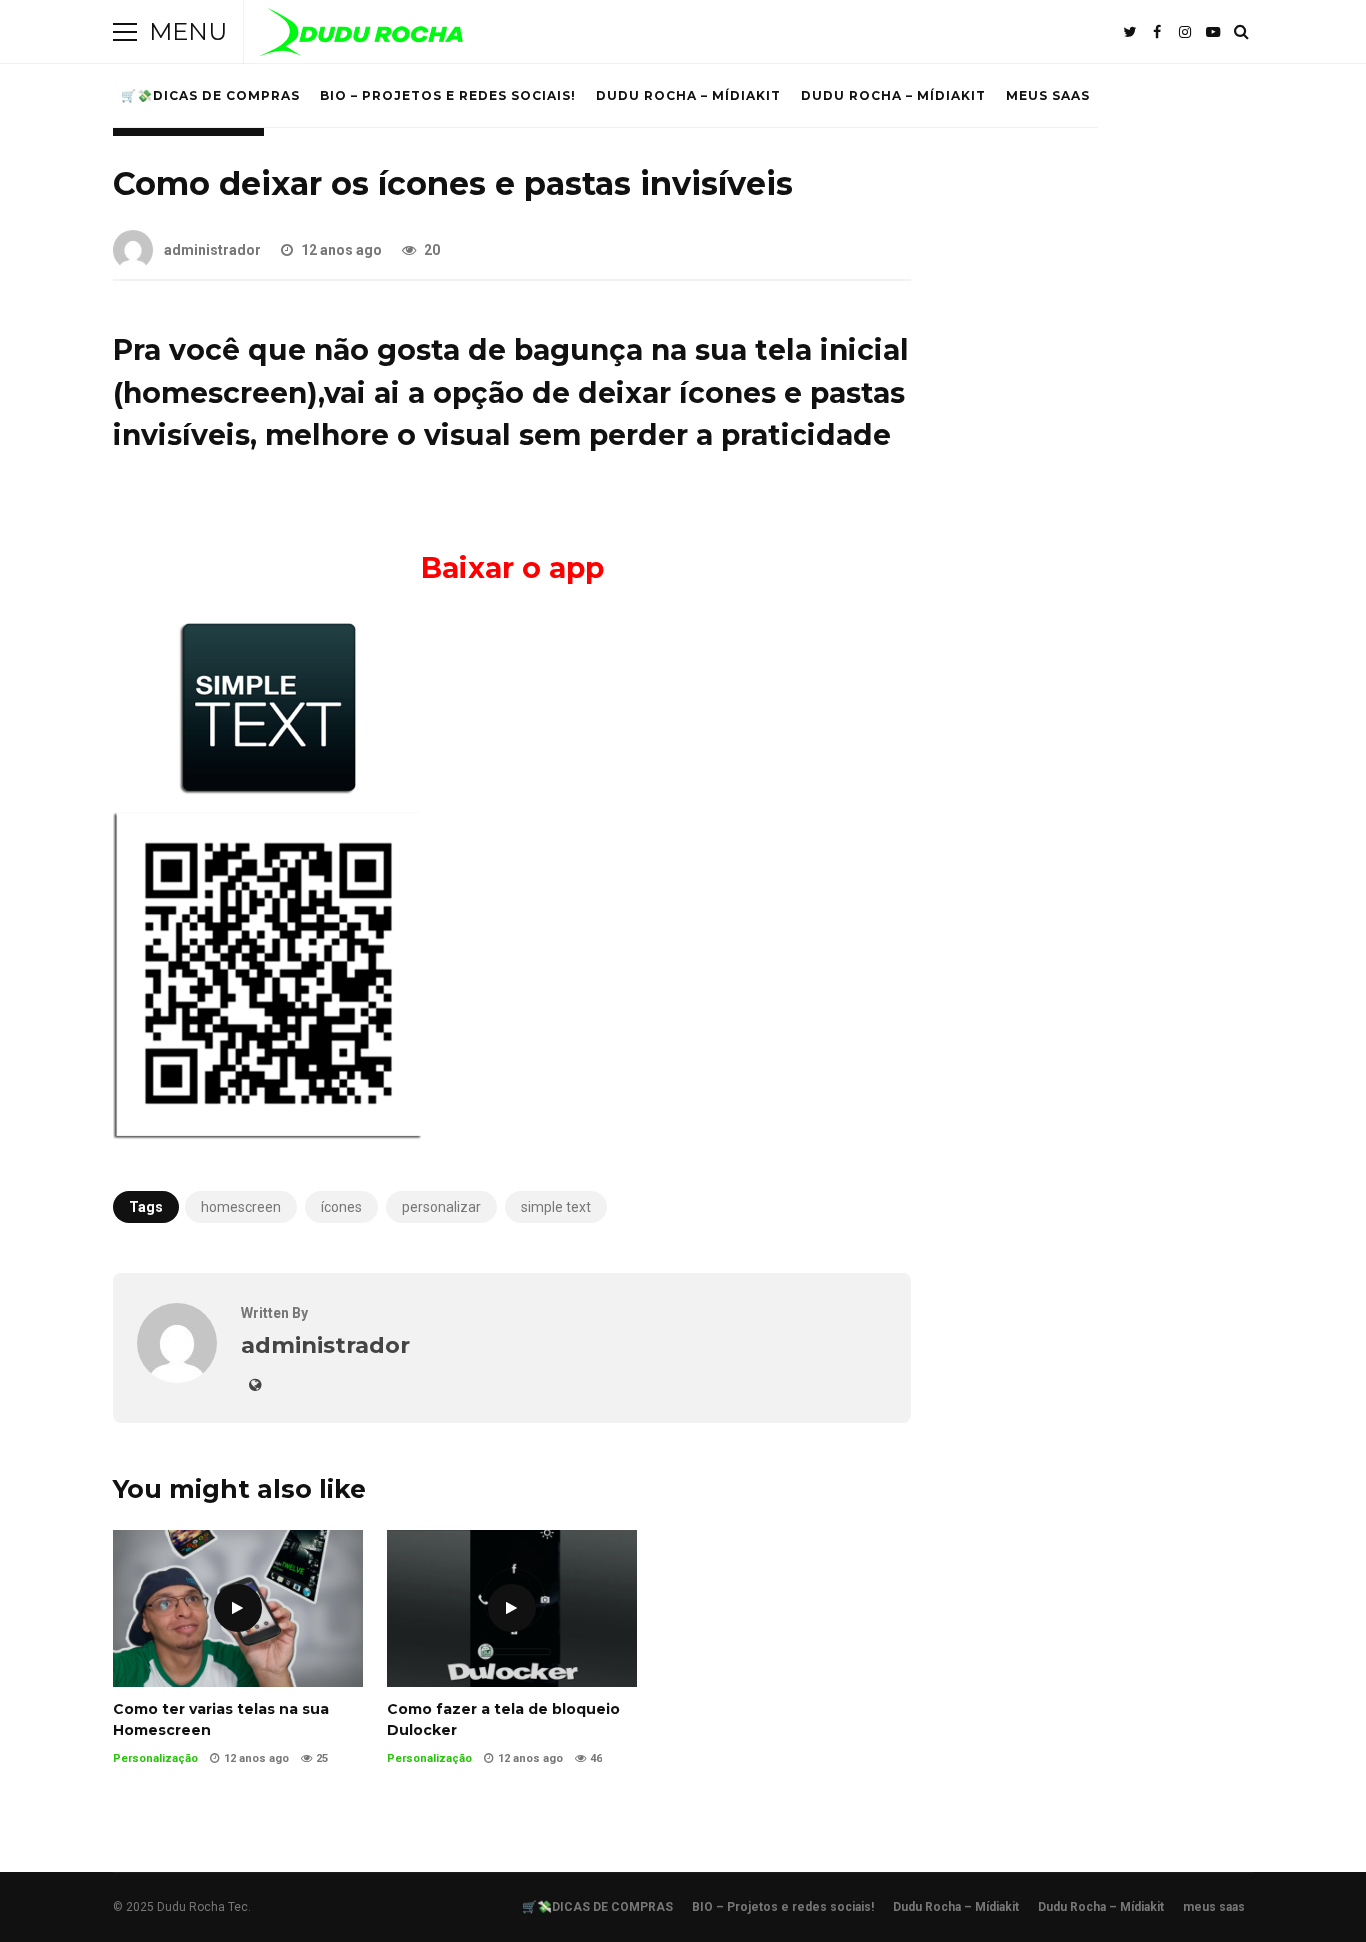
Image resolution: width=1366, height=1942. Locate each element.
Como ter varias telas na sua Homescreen (238, 1608)
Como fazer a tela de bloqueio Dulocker (512, 1608)
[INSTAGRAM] (1185, 32)
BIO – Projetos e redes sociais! (448, 95)
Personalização (155, 1758)
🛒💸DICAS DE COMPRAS (210, 95)
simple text (556, 1207)
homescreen (241, 1207)
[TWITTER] (1129, 32)
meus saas (1048, 95)
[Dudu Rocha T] (361, 36)
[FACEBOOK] (1157, 32)
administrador (212, 250)
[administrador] (177, 1377)
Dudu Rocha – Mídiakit (688, 95)
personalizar (441, 1207)
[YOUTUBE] (1213, 32)
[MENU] (125, 32)
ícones (341, 1207)
